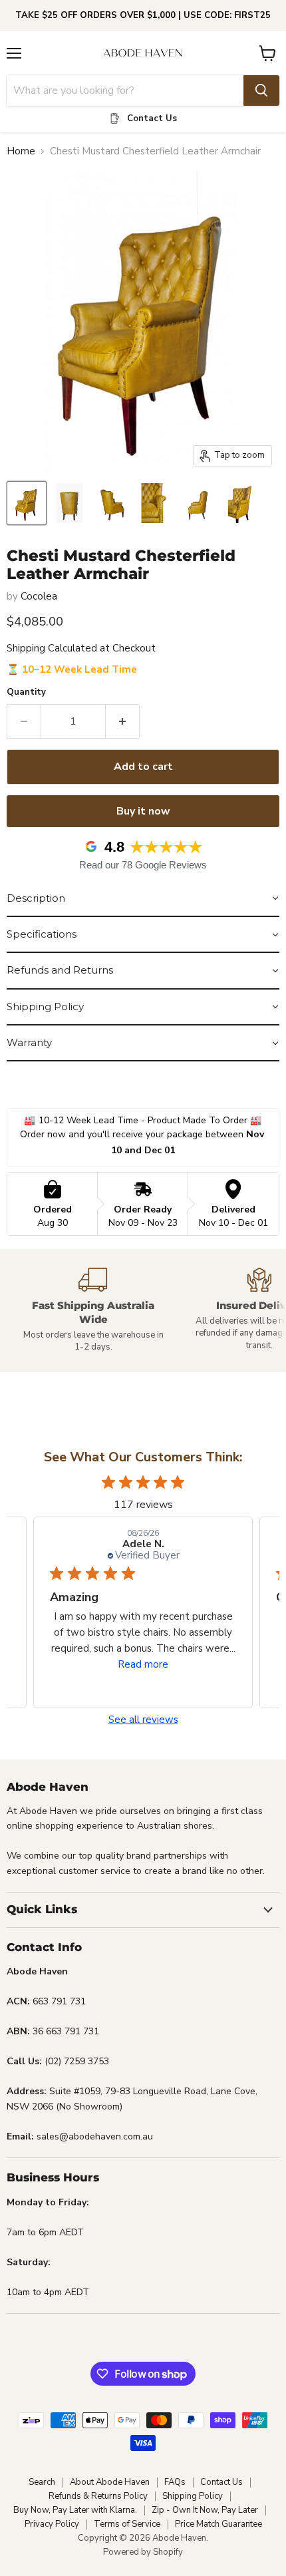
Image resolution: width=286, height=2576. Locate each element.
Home (21, 151)
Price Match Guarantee (218, 2524)
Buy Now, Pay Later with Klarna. (75, 2510)
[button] (143, 899)
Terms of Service (127, 2524)
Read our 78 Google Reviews (143, 865)
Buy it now (143, 811)
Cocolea (39, 596)
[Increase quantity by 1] (123, 721)
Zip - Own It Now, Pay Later (205, 2510)
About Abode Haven (110, 2482)
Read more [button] (143, 1664)
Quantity (26, 692)
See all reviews (143, 1720)
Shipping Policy (193, 2496)
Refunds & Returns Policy (98, 2496)
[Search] (261, 91)
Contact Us (221, 2482)
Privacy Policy (52, 2524)
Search (42, 2482)
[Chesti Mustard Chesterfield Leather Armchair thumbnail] (27, 503)
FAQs (175, 2482)
